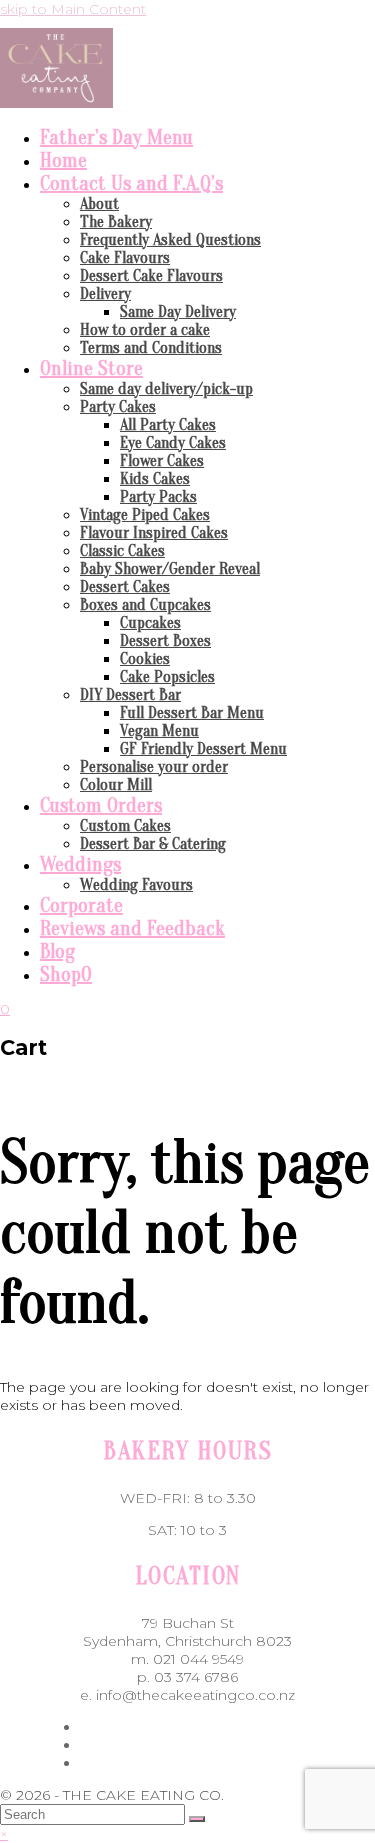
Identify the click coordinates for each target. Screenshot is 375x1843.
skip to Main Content (73, 9)
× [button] (4, 1834)
